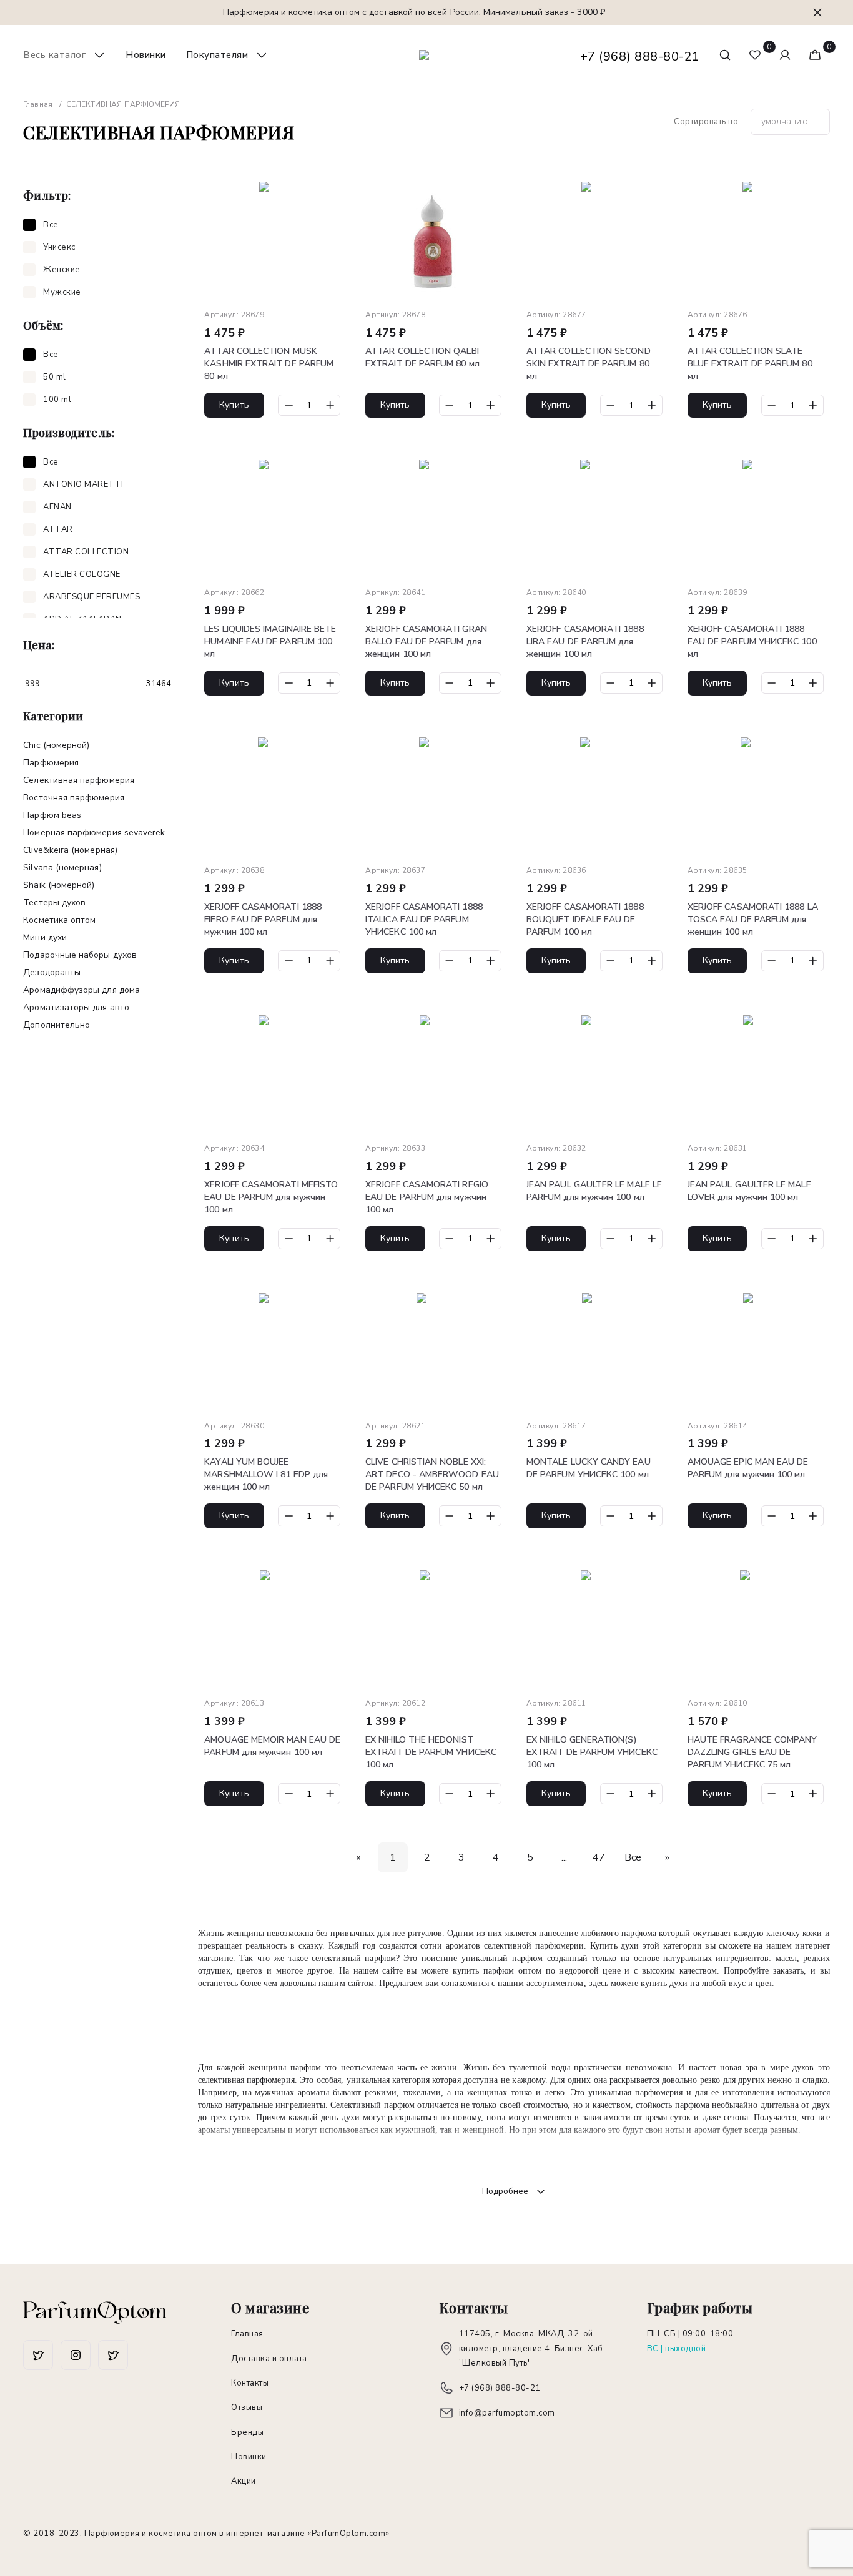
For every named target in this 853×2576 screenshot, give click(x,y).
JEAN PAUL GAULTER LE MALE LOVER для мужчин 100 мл (749, 1191)
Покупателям (217, 55)
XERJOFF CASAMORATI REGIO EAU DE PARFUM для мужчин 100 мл (427, 1197)
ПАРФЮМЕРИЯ (51, 763)
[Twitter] (76, 2355)
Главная (247, 2334)
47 (599, 1857)
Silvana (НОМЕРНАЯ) (62, 868)
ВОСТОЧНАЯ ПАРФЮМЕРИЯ (73, 798)
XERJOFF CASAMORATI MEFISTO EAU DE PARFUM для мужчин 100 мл (271, 1197)
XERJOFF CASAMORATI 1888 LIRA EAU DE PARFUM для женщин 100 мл (585, 642)
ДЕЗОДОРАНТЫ (52, 972)
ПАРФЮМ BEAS (52, 815)
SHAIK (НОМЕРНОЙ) (59, 885)
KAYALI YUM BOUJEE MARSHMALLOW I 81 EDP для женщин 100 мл (266, 1474)
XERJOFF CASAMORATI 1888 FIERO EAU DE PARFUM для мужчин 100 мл (263, 919)
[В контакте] (113, 2355)
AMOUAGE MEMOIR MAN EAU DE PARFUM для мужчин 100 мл (272, 1746)
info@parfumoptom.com (507, 2413)
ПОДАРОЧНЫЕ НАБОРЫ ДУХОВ (80, 955)
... (564, 1857)
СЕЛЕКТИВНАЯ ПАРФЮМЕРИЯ (79, 780)
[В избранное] (332, 194)
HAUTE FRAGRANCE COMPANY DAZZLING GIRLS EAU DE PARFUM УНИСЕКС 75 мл (752, 1752)
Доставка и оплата (269, 2359)
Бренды (247, 2432)
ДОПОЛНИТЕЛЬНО (57, 1025)
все (633, 1857)
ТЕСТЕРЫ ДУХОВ (54, 902)
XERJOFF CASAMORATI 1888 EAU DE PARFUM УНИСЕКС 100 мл (752, 642)
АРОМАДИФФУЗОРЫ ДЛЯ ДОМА (81, 990)
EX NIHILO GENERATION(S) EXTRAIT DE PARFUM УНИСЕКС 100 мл (592, 1752)
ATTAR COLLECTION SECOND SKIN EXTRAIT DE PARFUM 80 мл (589, 364)
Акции (244, 2481)
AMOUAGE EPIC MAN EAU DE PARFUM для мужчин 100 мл (748, 1468)
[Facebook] (38, 2355)
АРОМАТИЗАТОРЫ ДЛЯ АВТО (76, 1007)
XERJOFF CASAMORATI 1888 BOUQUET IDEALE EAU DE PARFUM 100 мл (585, 919)
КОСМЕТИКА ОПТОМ (59, 920)
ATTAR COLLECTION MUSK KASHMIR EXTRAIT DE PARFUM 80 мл (269, 364)
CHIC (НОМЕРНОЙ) (56, 745)
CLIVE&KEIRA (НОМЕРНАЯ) (70, 850)
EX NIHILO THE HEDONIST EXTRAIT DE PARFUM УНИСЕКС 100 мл (431, 1752)
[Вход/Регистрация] (785, 55)
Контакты (250, 2383)
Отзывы (247, 2407)
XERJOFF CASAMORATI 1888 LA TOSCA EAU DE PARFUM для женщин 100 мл (753, 919)
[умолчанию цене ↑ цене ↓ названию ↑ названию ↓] (790, 122)
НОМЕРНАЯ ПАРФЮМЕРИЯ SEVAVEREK (94, 833)
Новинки (146, 55)
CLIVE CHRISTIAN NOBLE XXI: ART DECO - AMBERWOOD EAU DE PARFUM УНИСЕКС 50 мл (432, 1474)
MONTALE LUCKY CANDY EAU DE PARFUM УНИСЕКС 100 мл (589, 1468)
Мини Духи (45, 937)
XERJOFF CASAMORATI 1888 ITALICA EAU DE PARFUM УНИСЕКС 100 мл (424, 919)
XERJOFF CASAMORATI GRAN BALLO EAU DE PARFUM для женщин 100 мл (426, 642)
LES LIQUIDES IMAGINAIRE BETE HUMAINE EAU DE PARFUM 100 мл (270, 642)
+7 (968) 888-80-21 (640, 57)
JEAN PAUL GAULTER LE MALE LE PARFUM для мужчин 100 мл (594, 1191)
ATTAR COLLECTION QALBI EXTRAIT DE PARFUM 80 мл (422, 357)
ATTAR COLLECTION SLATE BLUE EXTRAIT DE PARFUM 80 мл (750, 364)
